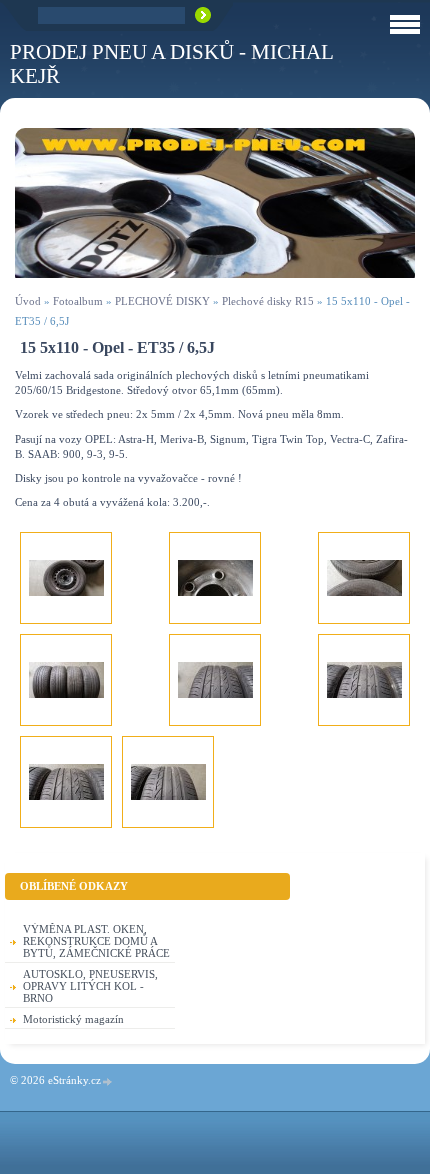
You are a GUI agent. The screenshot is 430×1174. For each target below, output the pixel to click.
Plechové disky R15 (268, 301)
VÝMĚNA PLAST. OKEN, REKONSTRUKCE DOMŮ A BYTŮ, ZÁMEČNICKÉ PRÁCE (96, 941)
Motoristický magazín (73, 1019)
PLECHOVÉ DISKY (162, 301)
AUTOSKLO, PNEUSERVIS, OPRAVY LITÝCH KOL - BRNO (90, 986)
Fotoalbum (78, 301)
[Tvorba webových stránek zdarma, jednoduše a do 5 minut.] (108, 1081)
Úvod (28, 301)
